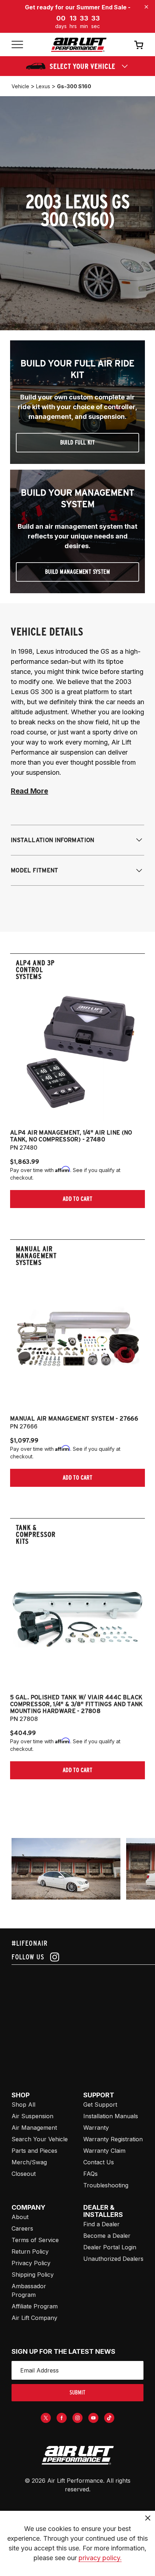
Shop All (23, 2105)
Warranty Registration (113, 2139)
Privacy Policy (31, 2263)
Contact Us (99, 2162)
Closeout (24, 2174)
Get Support (100, 2105)
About (20, 2217)
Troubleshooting (106, 2185)
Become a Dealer (107, 2236)
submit (77, 2392)
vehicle (20, 86)
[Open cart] (139, 45)
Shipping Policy (33, 2275)
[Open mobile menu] (17, 45)
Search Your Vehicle (40, 2139)
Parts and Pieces (34, 2151)
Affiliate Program (35, 2306)
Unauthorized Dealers (113, 2259)
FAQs (90, 2174)
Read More (29, 791)
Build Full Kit (78, 442)
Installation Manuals (111, 2116)
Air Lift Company (34, 2318)
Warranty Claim (104, 2151)
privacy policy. (100, 2558)
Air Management (34, 2128)
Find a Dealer (101, 2224)
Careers (22, 2228)
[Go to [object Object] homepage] (77, 2455)
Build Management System (77, 572)
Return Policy (30, 2251)
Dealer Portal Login (110, 2247)
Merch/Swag (29, 2162)
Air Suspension (32, 2116)
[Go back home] (79, 45)
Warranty (96, 2128)
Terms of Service (35, 2240)
